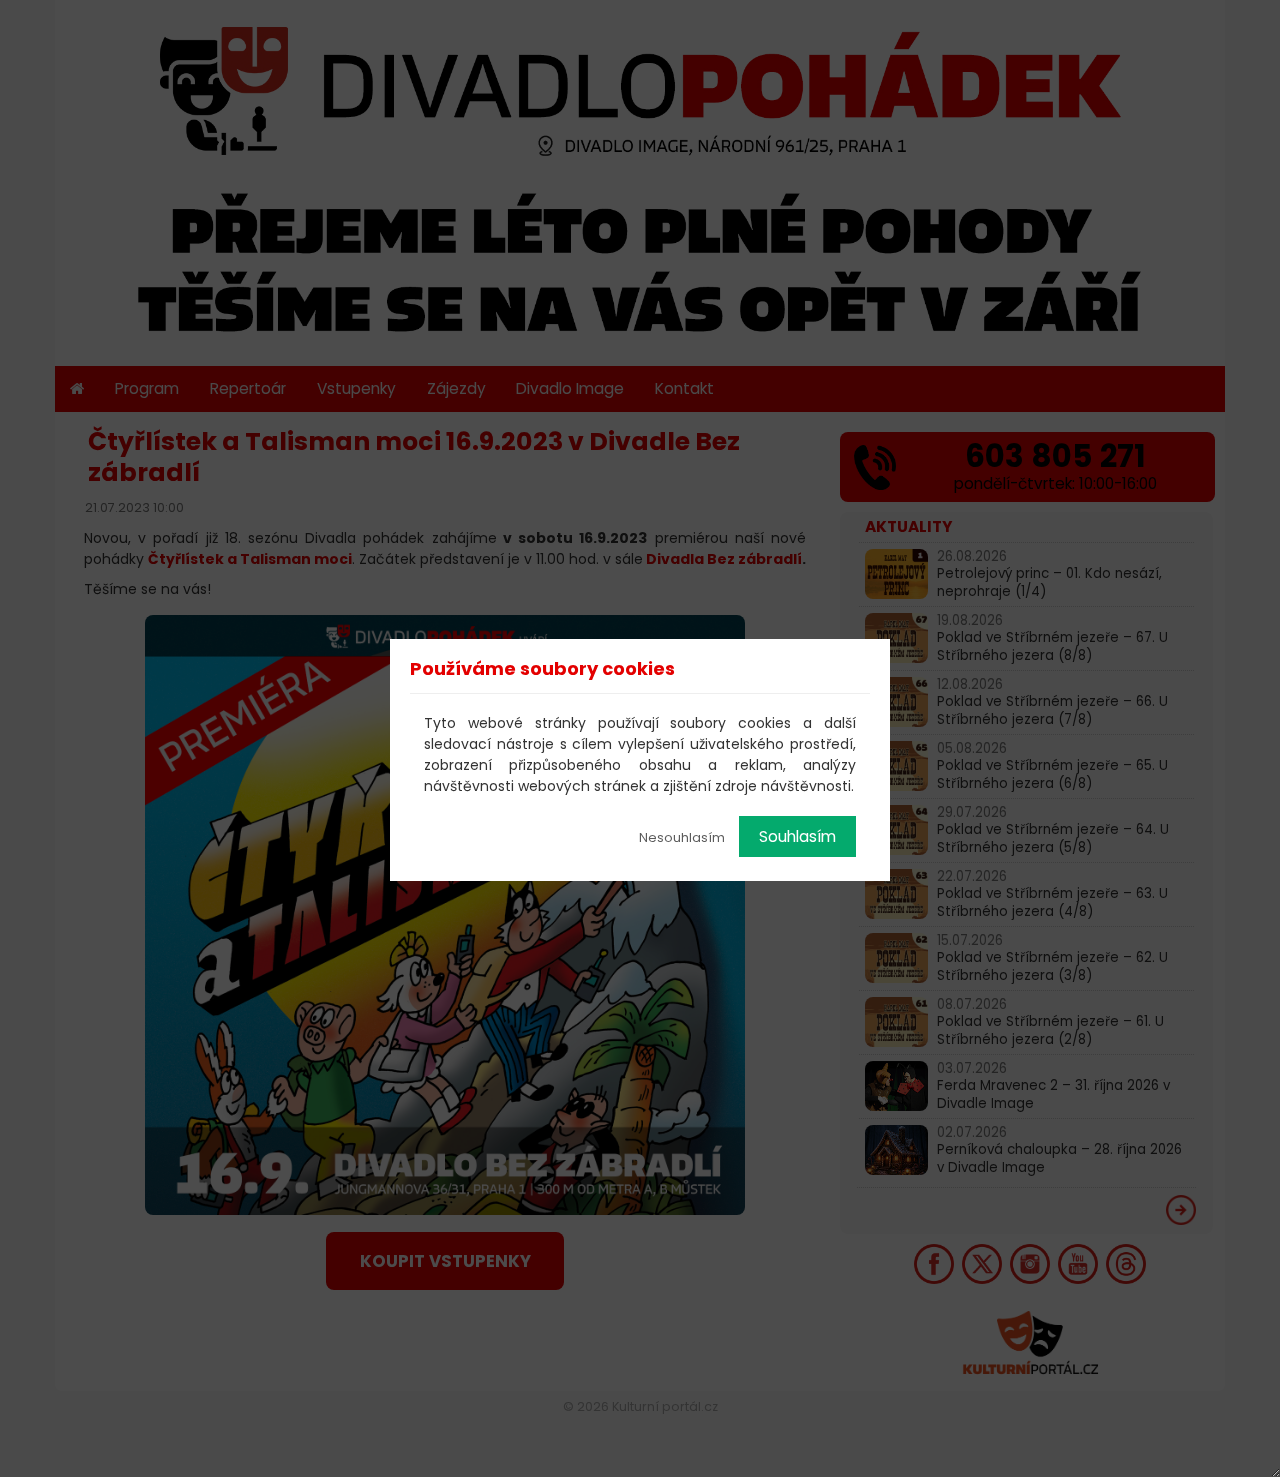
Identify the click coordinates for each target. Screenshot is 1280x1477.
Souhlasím (797, 836)
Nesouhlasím (682, 837)
